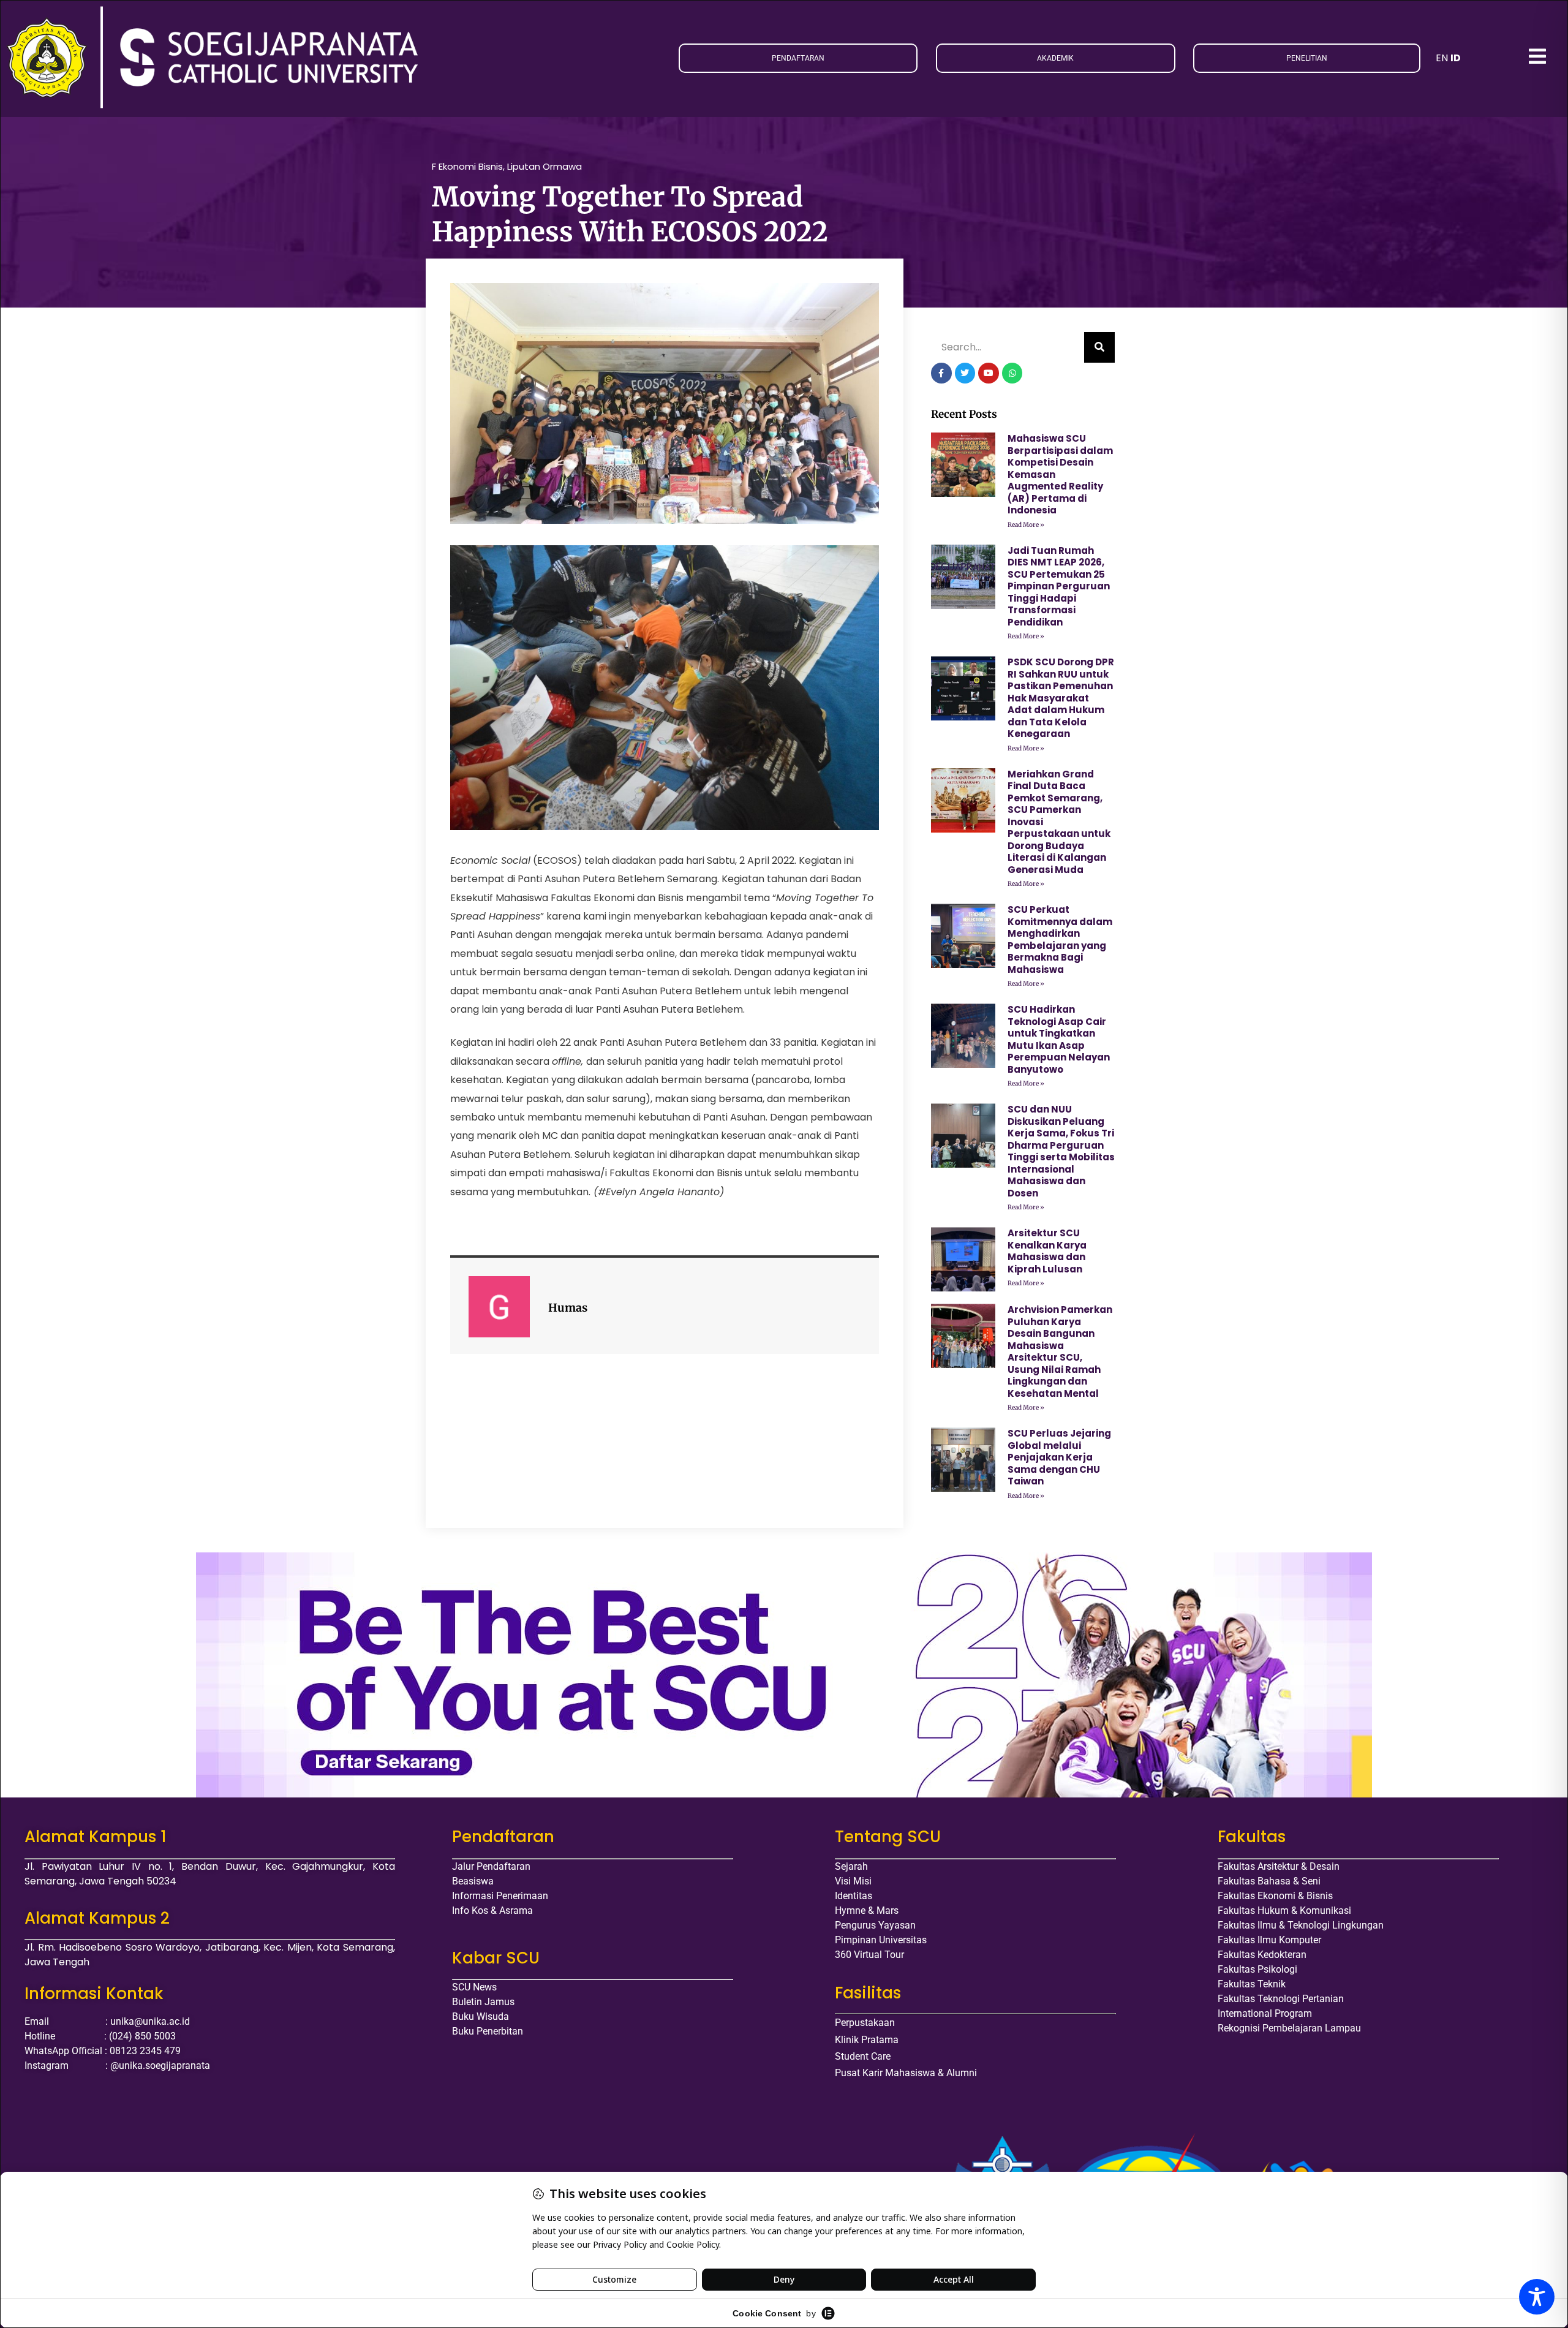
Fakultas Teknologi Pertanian (1281, 1999)
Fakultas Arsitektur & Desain (1279, 1866)
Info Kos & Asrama (492, 1910)
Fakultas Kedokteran (1262, 1955)
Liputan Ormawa (545, 166)
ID (1456, 58)
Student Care (863, 2056)
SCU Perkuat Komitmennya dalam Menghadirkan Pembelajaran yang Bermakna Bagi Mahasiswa (1060, 939)
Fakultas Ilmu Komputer (1269, 1940)
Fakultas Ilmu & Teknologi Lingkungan (1301, 1925)
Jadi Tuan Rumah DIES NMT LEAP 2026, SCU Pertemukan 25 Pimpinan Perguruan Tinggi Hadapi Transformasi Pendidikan (1059, 586)
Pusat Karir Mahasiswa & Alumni (906, 2073)
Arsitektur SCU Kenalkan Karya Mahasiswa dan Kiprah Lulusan (1047, 1251)
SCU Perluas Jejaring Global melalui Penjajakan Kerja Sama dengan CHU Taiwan (1059, 1457)
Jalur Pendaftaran (491, 1866)
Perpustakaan (865, 2023)
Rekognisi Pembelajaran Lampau (1289, 2028)
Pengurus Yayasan (875, 1925)
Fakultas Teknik (1252, 1984)
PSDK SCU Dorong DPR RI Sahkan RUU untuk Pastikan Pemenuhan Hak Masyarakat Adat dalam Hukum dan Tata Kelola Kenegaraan (1061, 698)
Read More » (1026, 525)
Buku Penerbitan (488, 2031)
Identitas (854, 1896)
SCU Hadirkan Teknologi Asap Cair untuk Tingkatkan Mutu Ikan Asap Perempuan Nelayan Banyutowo (1059, 1039)
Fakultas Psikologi (1257, 1969)
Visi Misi (853, 1881)
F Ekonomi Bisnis (467, 166)
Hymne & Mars (867, 1910)
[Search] (1099, 347)
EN (1442, 58)
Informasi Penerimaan (500, 1896)
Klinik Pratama (867, 2040)
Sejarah (851, 1866)
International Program (1265, 2013)
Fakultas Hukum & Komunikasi (1284, 1910)
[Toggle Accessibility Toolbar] (1537, 2297)
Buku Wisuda (481, 2016)
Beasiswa (473, 1881)
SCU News (474, 1987)
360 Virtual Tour (869, 1955)
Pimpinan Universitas (881, 1940)
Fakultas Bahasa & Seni (1269, 1881)
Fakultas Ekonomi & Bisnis (1275, 1896)
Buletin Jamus (483, 2002)
